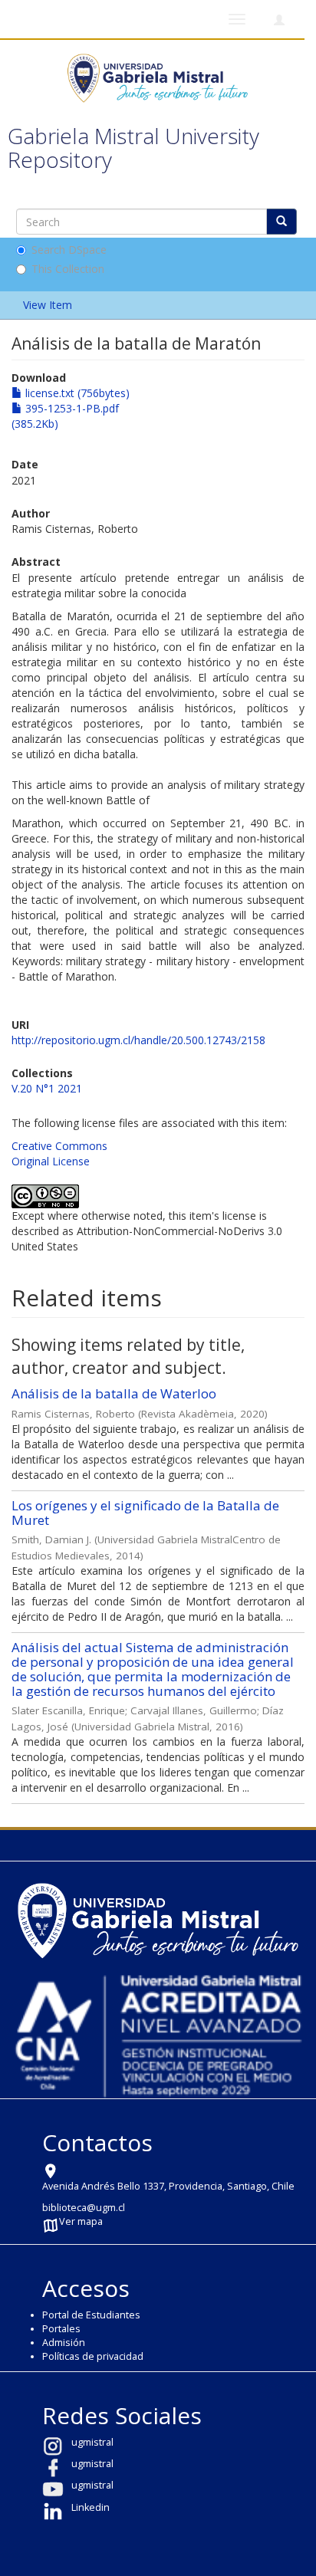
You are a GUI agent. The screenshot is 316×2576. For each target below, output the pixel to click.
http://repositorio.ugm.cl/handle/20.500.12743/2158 (138, 1040)
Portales (61, 2329)
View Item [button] (49, 305)
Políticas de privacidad (93, 2356)
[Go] (281, 222)
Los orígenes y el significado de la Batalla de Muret (145, 1513)
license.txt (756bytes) (76, 393)
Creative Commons (59, 1146)
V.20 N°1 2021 (47, 1088)
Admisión (64, 2343)
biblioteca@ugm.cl (84, 2208)
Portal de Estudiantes (91, 2315)
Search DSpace (69, 250)
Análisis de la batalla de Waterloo (114, 1393)
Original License (51, 1161)
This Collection (68, 269)
